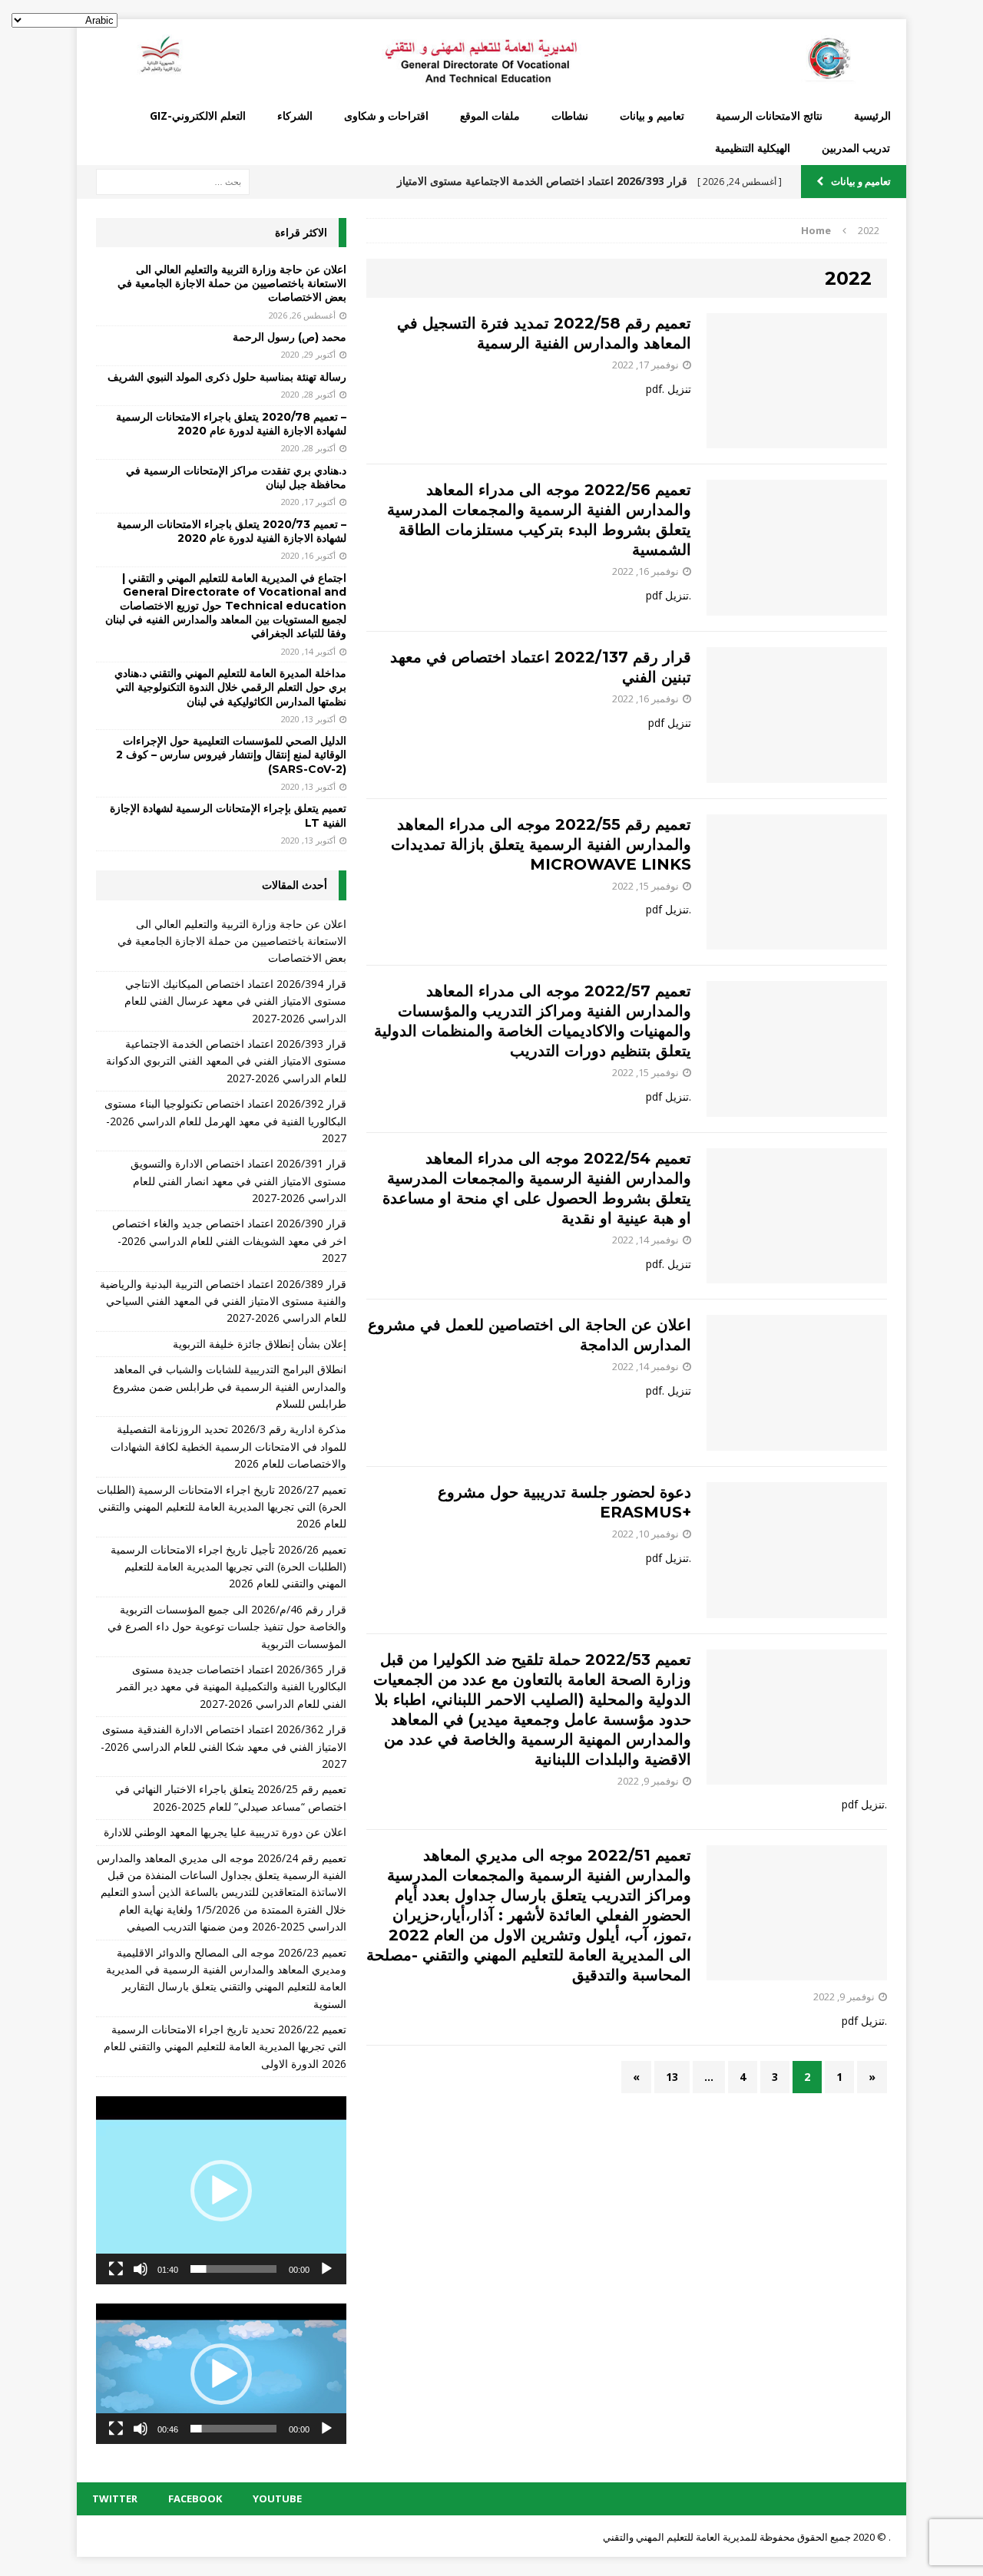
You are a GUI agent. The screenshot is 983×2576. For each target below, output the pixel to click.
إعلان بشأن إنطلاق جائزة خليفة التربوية (260, 1344)
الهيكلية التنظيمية (753, 148)
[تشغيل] (326, 2269)
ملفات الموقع (490, 116)
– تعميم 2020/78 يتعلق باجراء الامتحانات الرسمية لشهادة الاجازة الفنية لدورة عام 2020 (231, 424)
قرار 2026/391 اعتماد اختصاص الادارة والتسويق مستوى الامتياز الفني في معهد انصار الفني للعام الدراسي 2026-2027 (238, 1181)
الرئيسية (872, 116)
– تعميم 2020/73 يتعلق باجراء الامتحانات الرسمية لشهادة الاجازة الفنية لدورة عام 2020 (232, 531)
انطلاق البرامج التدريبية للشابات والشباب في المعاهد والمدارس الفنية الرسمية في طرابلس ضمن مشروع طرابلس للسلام (230, 1386)
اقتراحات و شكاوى (386, 116)
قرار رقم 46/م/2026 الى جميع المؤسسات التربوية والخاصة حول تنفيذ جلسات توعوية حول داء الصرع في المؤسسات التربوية (227, 1627)
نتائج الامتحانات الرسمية (769, 116)
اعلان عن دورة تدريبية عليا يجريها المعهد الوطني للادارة (225, 1832)
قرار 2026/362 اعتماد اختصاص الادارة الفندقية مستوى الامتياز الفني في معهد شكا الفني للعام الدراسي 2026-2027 (223, 1746)
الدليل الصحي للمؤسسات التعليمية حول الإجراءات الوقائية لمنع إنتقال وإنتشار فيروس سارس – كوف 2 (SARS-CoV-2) (231, 755)
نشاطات (570, 116)
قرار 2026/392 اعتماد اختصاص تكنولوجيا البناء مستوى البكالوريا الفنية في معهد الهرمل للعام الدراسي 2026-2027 (225, 1121)
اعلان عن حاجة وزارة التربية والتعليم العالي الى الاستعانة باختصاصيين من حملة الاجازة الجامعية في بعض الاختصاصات (232, 283)
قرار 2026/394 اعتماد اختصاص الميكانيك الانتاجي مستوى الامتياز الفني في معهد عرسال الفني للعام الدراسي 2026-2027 (235, 1001)
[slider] (233, 2269)
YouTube (277, 2498)
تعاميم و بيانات (652, 116)
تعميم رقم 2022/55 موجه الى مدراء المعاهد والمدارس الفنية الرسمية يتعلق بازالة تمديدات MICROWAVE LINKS (541, 844)
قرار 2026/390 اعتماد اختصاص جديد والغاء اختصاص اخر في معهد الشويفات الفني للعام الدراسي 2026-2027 (229, 1240)
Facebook (195, 2498)
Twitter (115, 2498)
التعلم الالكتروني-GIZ (198, 116)
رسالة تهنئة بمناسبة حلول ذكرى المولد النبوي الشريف (227, 377)
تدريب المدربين (856, 148)
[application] (221, 2190)
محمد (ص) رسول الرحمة (290, 337)
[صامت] (141, 2269)
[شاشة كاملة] (116, 2269)
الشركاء (295, 116)
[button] (221, 2191)
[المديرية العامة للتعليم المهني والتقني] (491, 59)
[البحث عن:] (173, 181)
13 (672, 2077)
